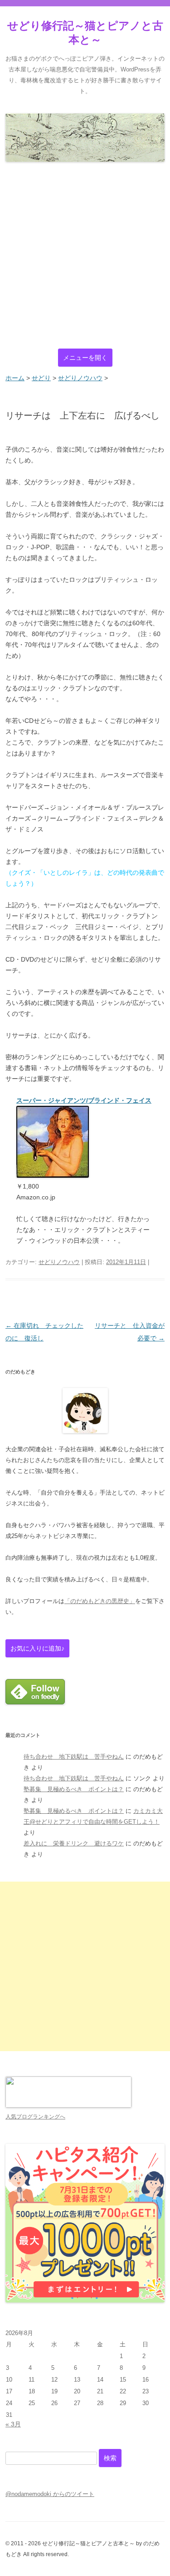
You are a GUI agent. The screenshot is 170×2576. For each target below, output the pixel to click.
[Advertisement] (85, 256)
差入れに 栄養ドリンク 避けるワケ (74, 1843)
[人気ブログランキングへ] (68, 2106)
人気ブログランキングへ (35, 2117)
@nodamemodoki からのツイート (50, 2494)
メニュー (85, 358)
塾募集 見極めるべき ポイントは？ (74, 1789)
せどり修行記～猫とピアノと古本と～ (85, 33)
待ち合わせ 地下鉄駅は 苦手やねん (74, 1757)
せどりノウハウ (59, 1262)
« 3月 (13, 2424)
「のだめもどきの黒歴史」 (100, 1601)
